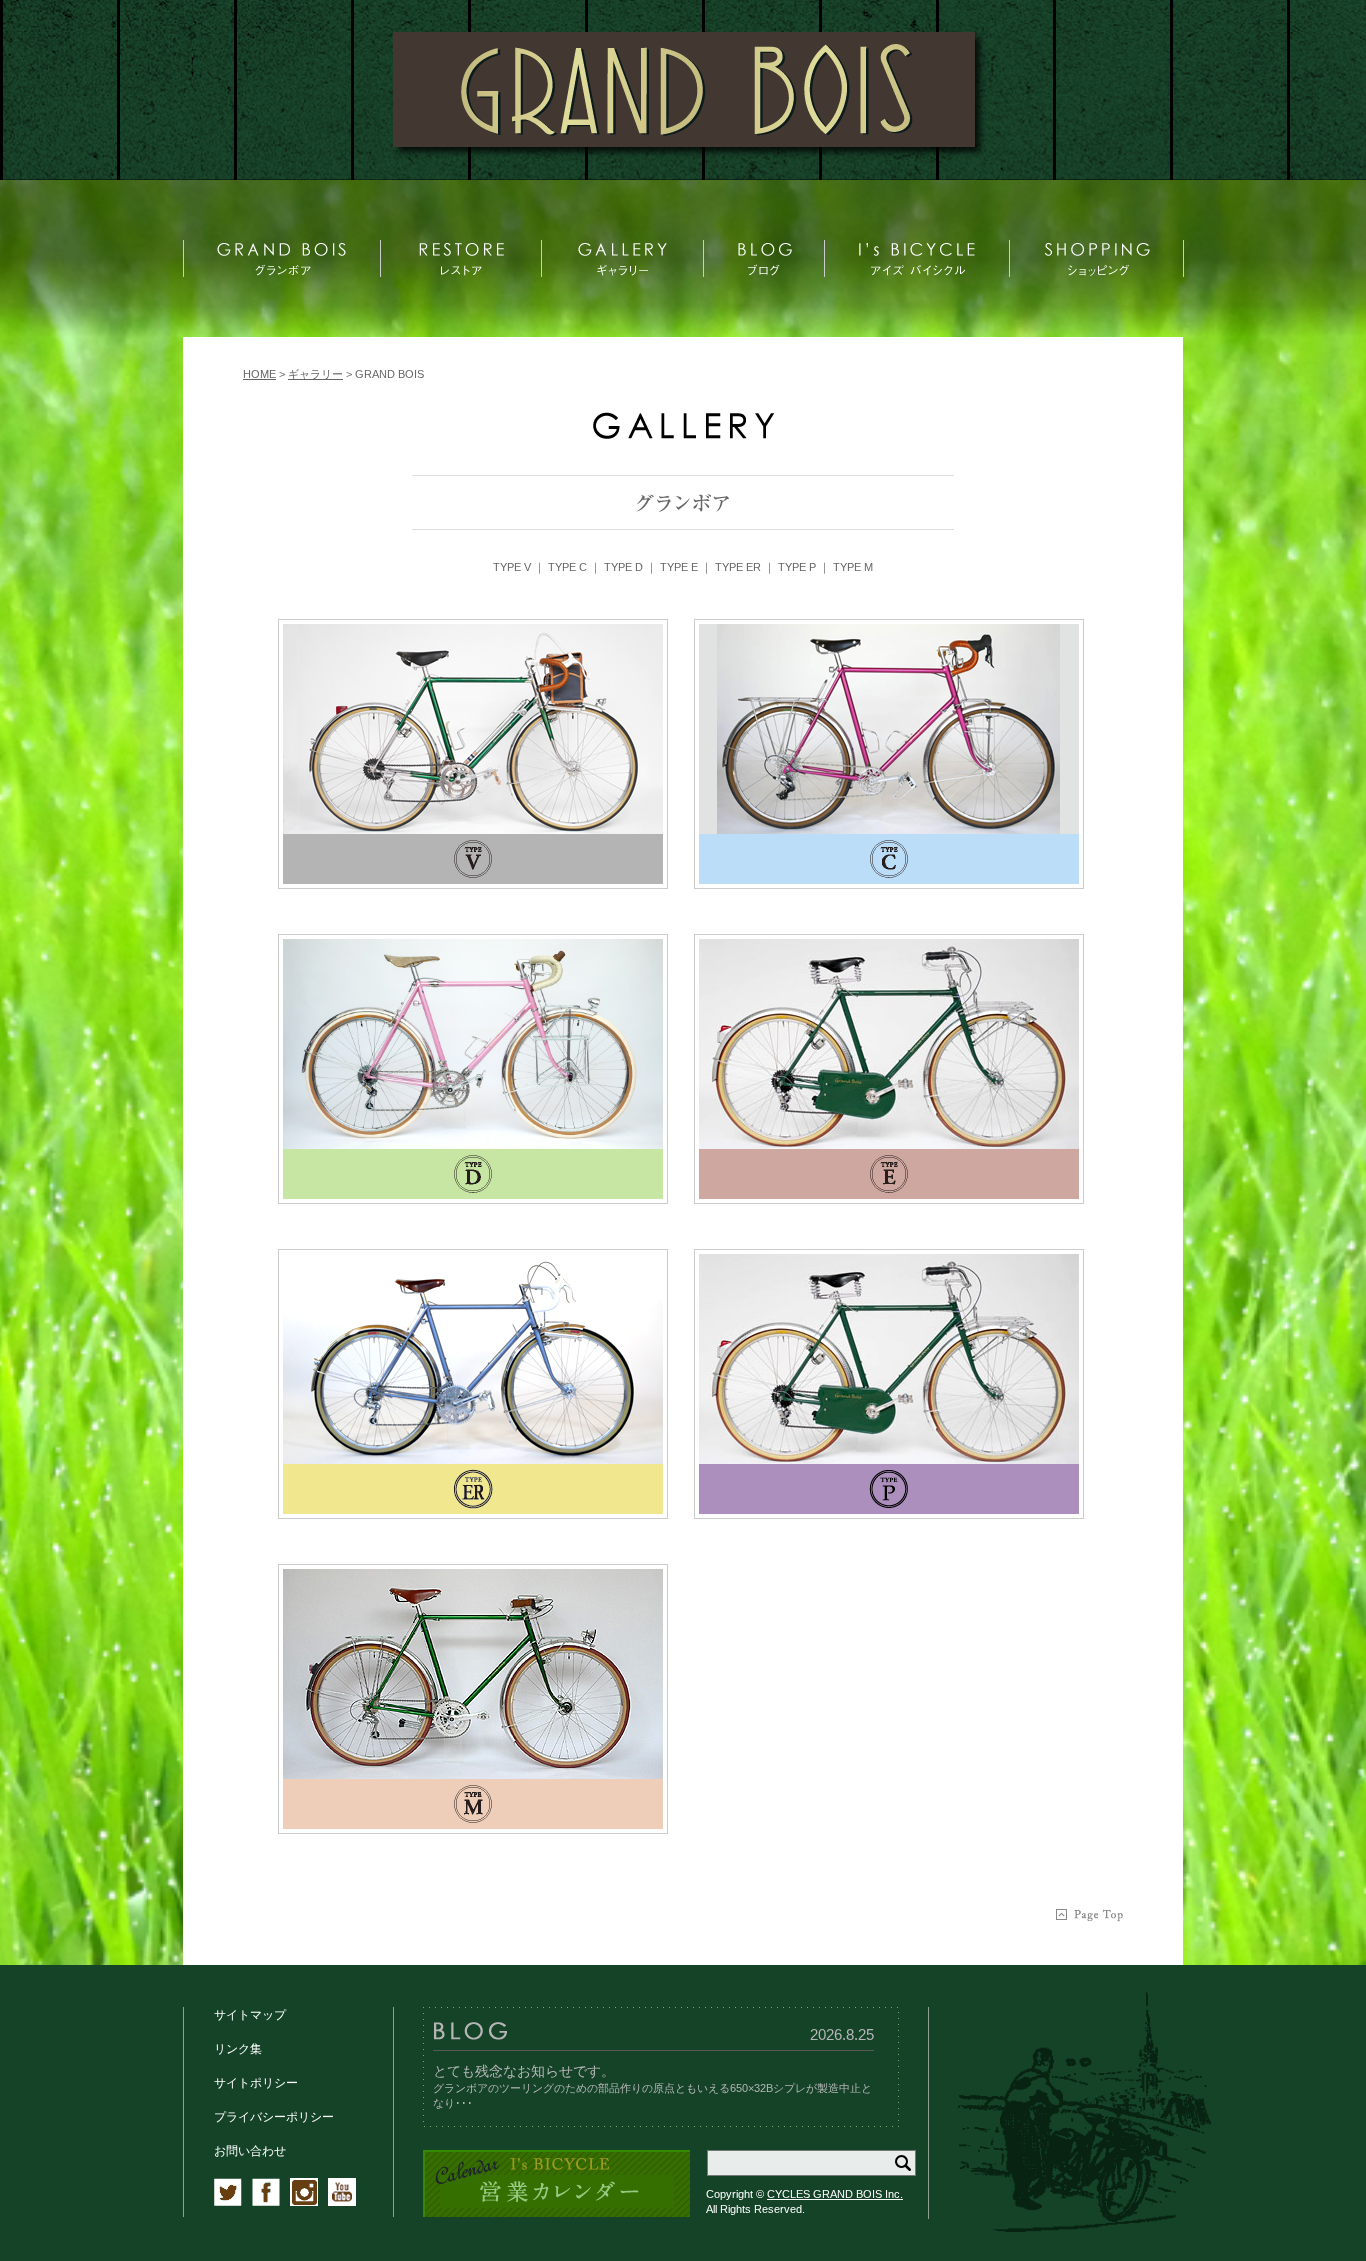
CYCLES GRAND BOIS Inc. (835, 2194)
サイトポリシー (256, 2083)
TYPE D (623, 567)
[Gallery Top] (683, 434)
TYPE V (512, 567)
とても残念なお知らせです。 (524, 2071)
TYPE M (853, 567)
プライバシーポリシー (274, 2117)
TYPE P (797, 567)
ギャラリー (315, 374)
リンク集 (238, 2049)
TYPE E (679, 567)
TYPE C (567, 567)
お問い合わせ (250, 2151)
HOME (259, 374)
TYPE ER (738, 567)
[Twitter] (228, 2202)
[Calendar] (556, 2213)
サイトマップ (250, 2015)
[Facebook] (266, 2202)
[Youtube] (342, 2202)
